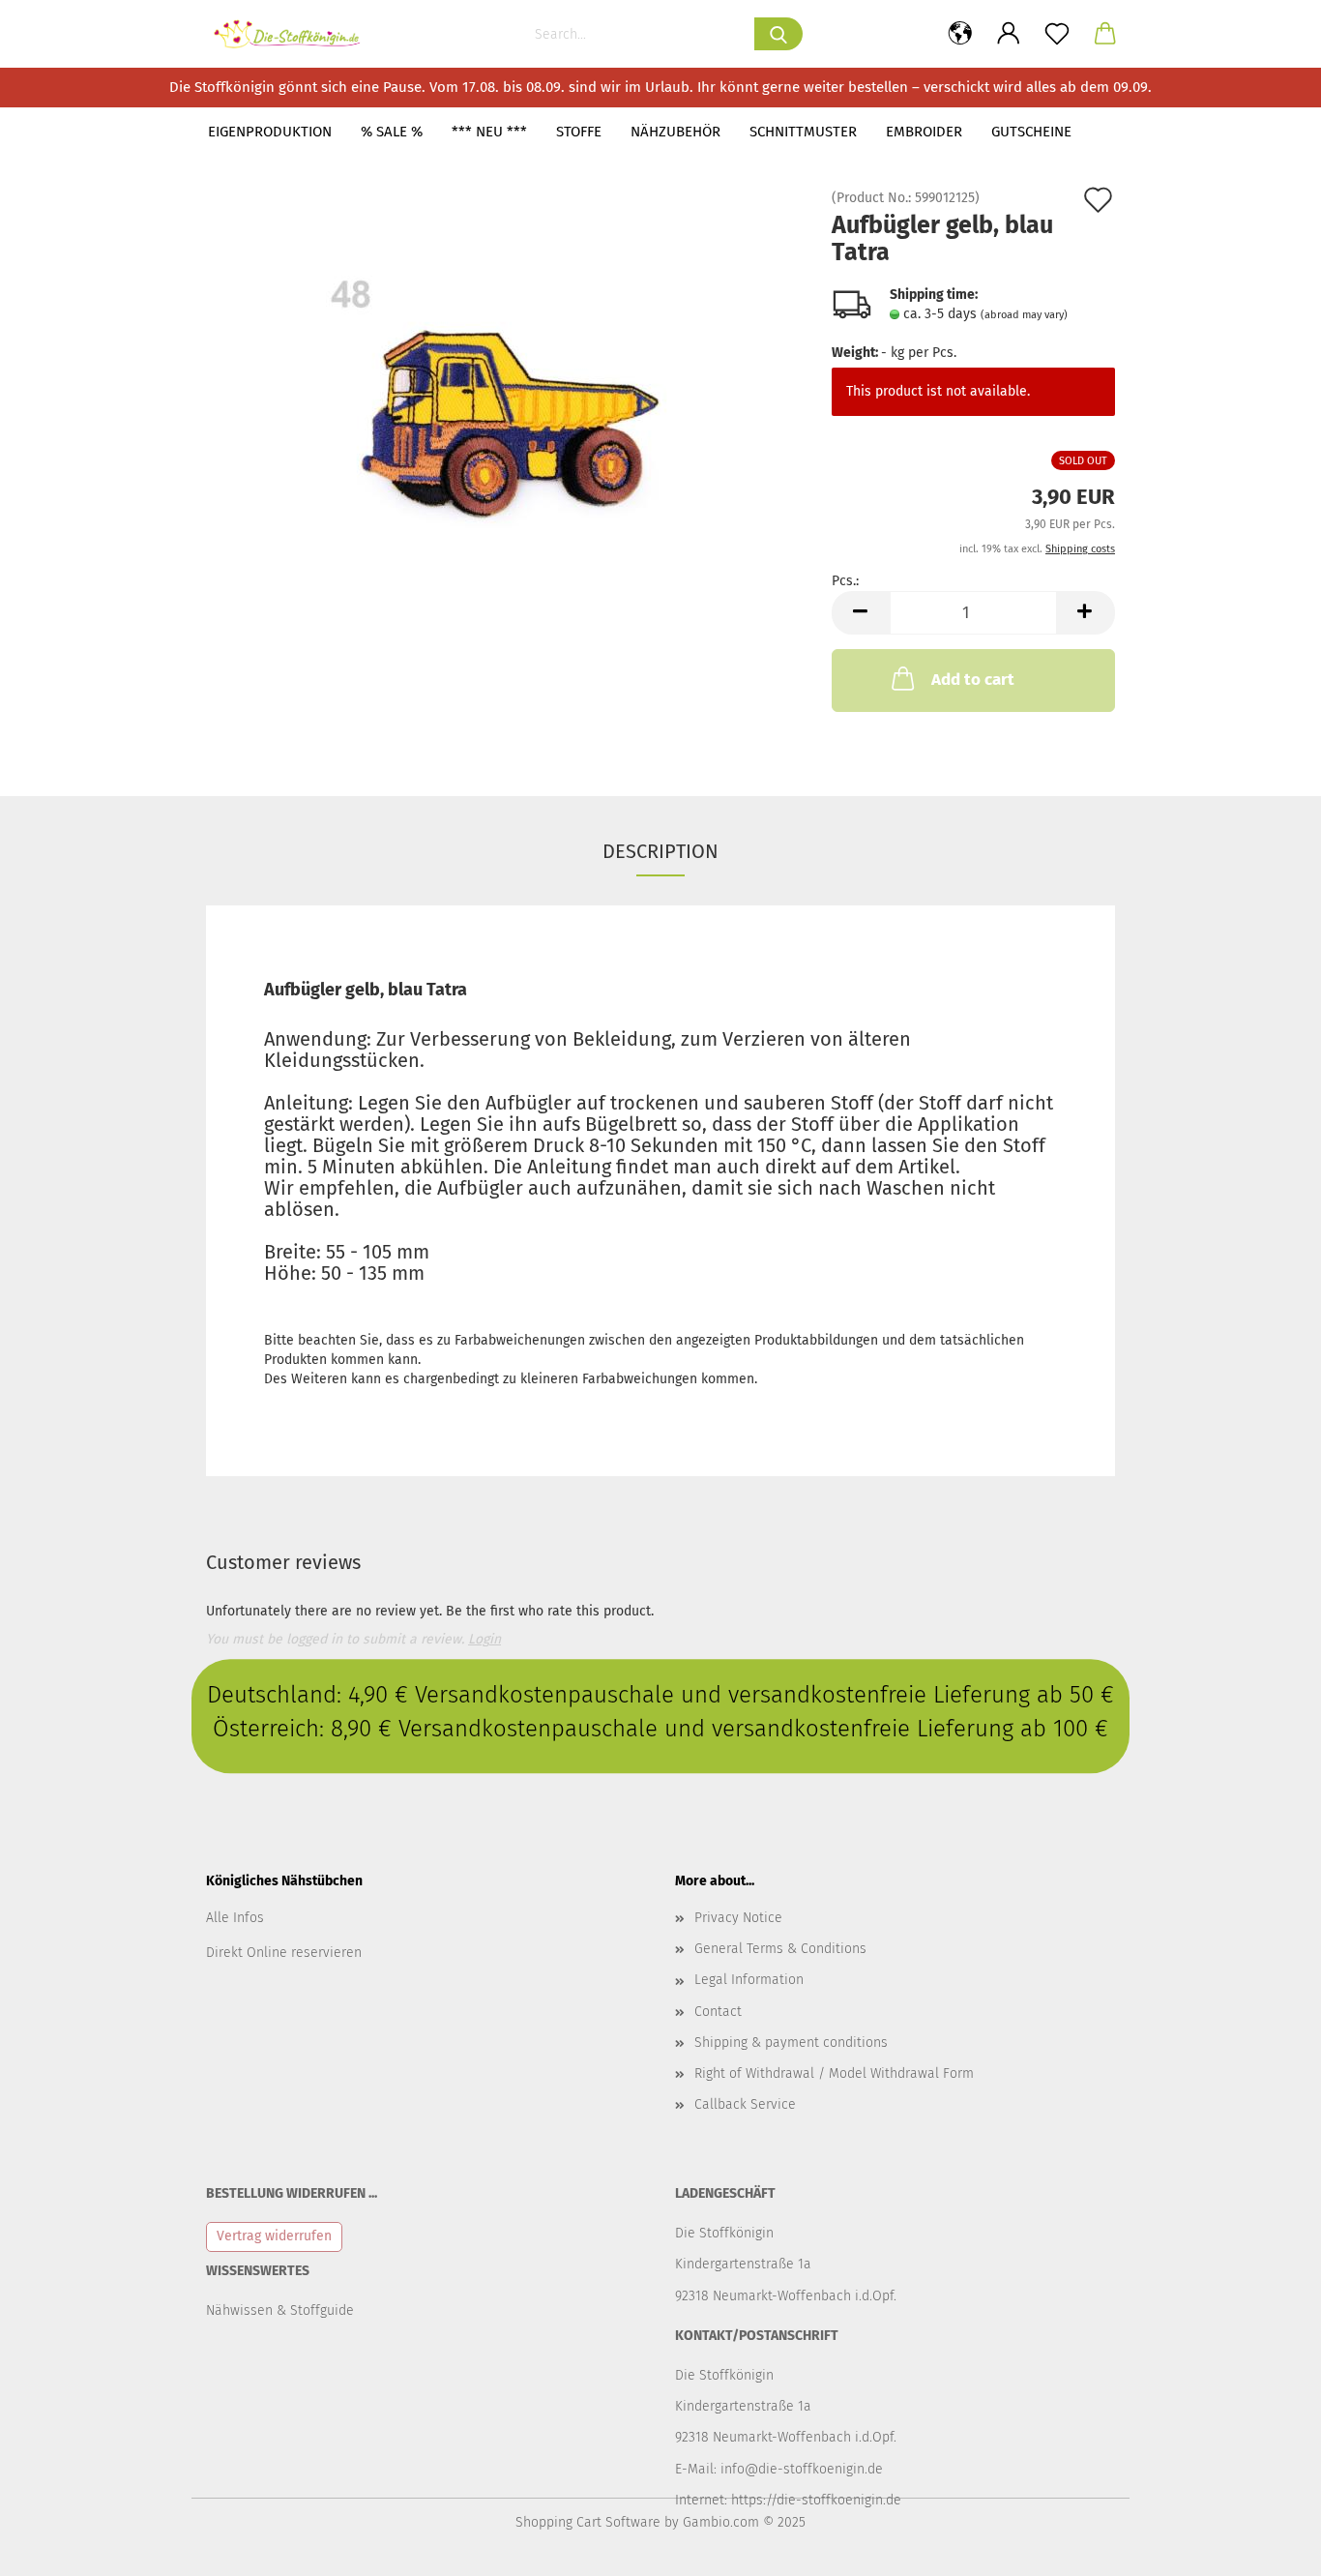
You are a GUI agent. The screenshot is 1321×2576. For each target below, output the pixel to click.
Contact (718, 2012)
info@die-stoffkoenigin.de (802, 2469)
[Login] (1009, 34)
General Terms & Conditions (780, 1949)
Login (484, 1639)
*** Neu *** (489, 132)
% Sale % (392, 132)
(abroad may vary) (1024, 315)
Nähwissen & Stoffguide (280, 2310)
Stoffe (579, 132)
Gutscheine (1031, 132)
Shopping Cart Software (588, 2522)
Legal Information (749, 1980)
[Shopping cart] (1105, 34)
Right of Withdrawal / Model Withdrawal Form (834, 2073)
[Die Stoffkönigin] (295, 34)
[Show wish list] (1057, 34)
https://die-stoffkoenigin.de (816, 2500)
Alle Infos (235, 1918)
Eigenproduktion (270, 132)
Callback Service (745, 2104)
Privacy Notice (738, 1918)
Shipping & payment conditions (791, 2043)
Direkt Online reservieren (284, 1953)
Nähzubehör (675, 132)
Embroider (924, 132)
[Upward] (1268, 2547)
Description (660, 851)
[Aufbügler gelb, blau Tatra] (504, 409)
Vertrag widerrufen (274, 2236)
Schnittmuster (803, 132)
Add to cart (973, 680)
